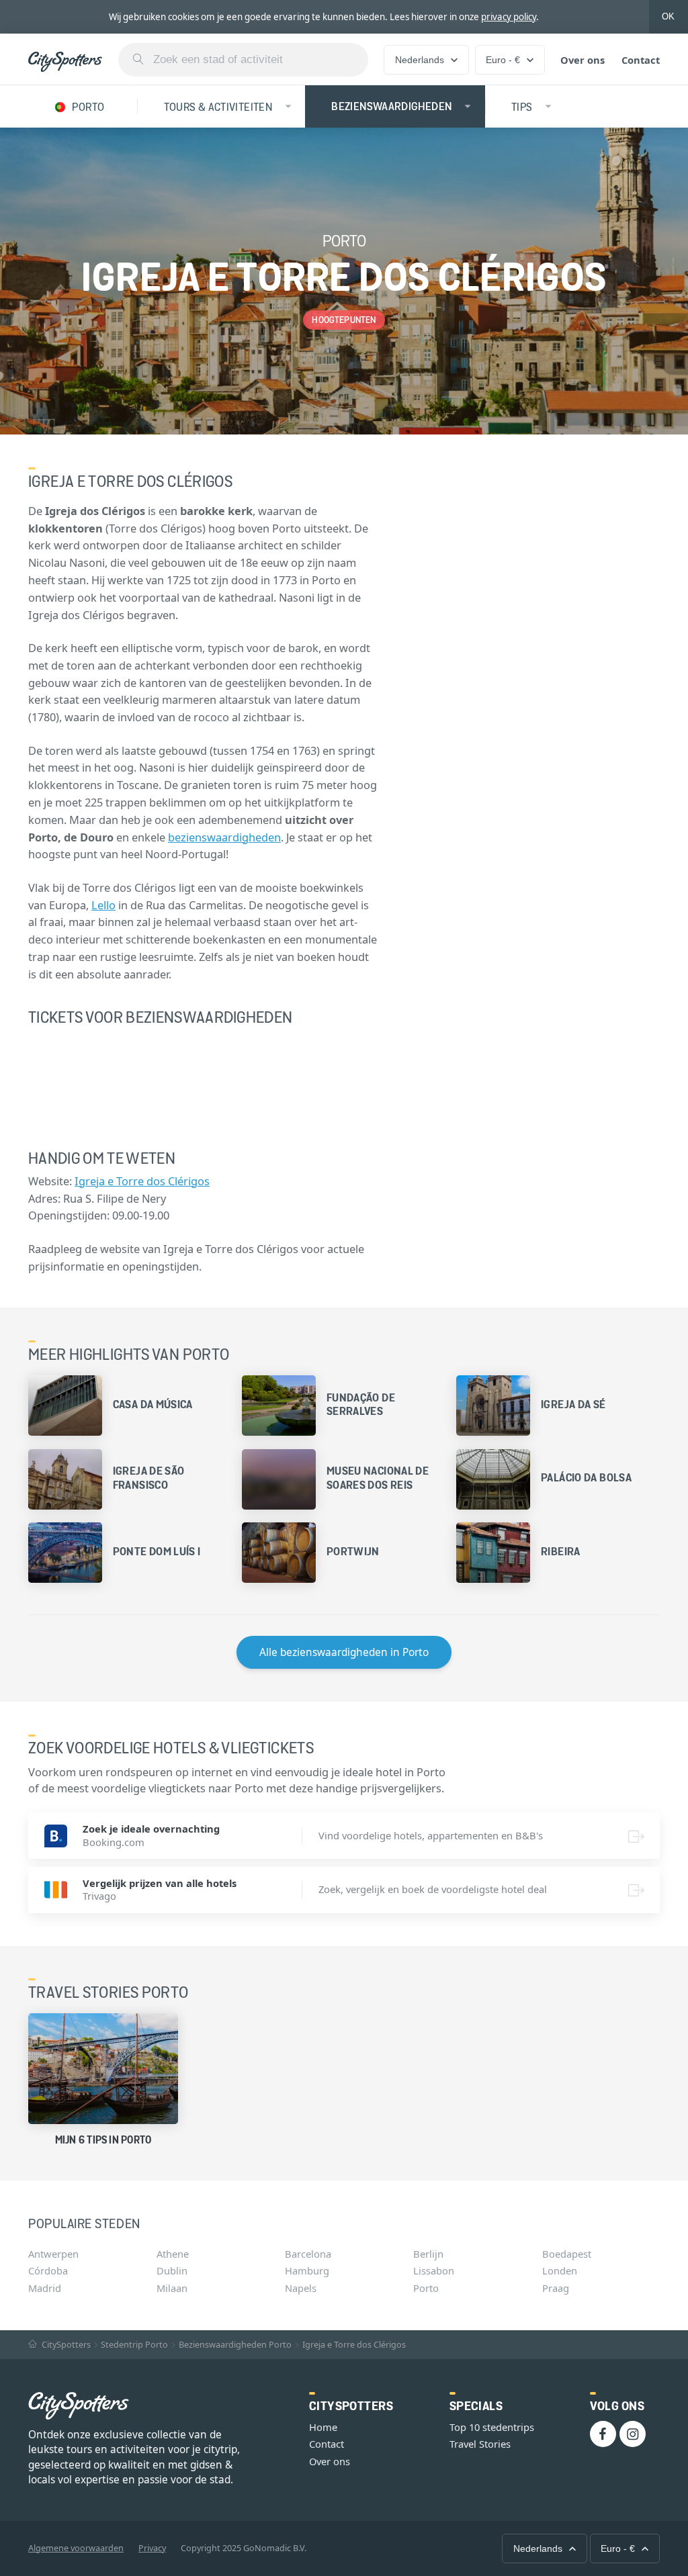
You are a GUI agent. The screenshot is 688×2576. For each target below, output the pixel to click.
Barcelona (308, 2254)
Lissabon (434, 2270)
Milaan (172, 2288)
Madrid (45, 2288)
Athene (173, 2254)
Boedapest (567, 2254)
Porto (426, 2288)
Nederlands (420, 60)
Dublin (172, 2270)
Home (323, 2427)
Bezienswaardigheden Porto (235, 2345)
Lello (103, 905)
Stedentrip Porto (134, 2345)
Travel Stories (480, 2444)
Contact (641, 60)
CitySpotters (65, 2345)
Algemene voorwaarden (76, 2548)
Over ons (583, 60)
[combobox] (243, 60)
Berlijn (428, 2254)
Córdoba (48, 2270)
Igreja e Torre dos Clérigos (142, 1181)
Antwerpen (53, 2254)
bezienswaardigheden (224, 837)
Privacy (152, 2548)
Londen (560, 2270)
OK (668, 16)
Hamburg (307, 2270)
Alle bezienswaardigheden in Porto (344, 1652)
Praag (556, 2288)
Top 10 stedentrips (492, 2427)
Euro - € (503, 60)
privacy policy (509, 17)
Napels (301, 2288)
